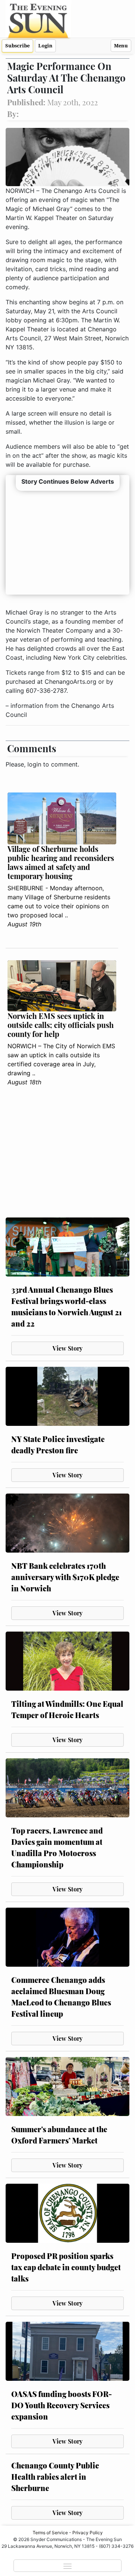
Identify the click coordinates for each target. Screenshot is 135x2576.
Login (45, 46)
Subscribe (17, 46)
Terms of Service (50, 2533)
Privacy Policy (88, 2533)
